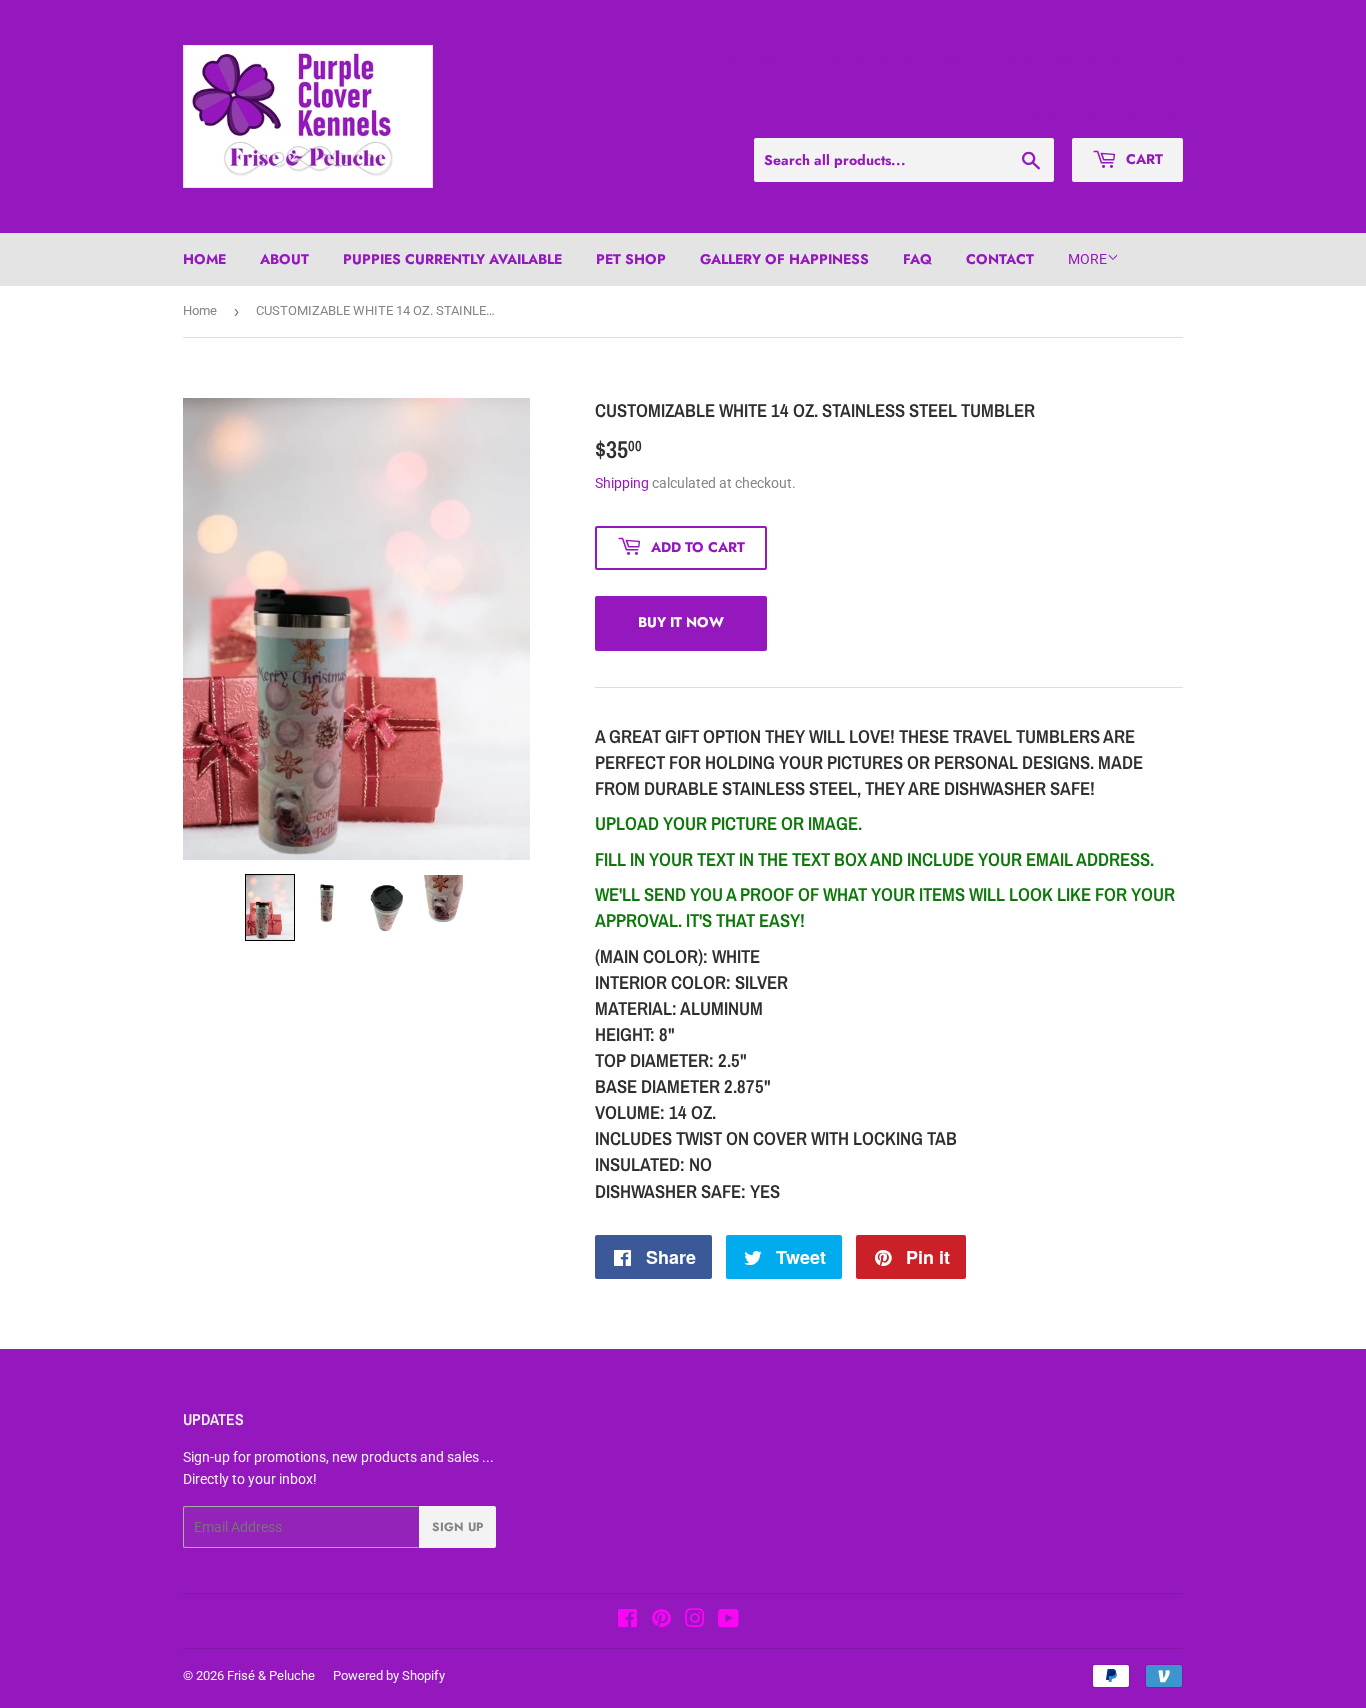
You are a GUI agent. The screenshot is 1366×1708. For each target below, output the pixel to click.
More (1087, 259)
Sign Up (457, 1527)
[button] (270, 907)
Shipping (622, 483)
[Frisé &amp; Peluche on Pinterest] (661, 1621)
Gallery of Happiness (784, 259)
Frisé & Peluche (271, 1675)
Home (204, 259)
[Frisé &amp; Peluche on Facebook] (627, 1621)
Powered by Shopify (389, 1675)
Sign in (1039, 113)
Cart (1142, 159)
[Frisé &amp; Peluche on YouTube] (728, 1621)
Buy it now (681, 622)
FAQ (917, 259)
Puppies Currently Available (452, 259)
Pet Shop (631, 259)
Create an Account (1134, 113)
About (284, 259)
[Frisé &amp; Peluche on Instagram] (695, 1621)
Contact (1000, 259)
